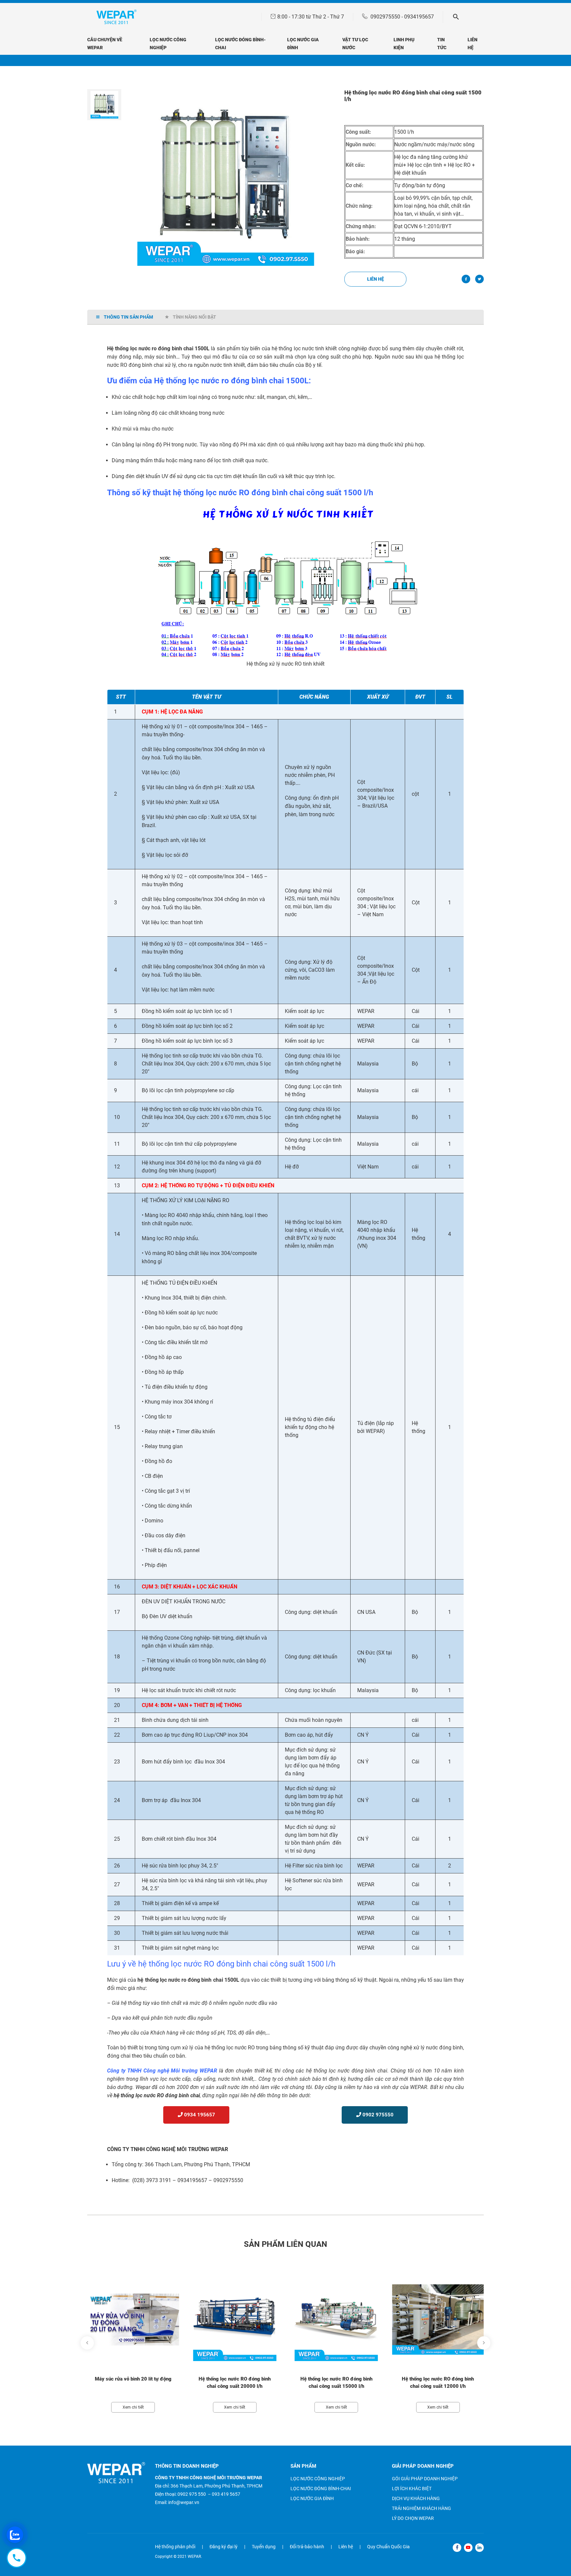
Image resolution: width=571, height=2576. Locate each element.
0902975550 (385, 17)
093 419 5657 (226, 2494)
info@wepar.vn (184, 2502)
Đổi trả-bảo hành (307, 2547)
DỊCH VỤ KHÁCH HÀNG (416, 2498)
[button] (104, 94)
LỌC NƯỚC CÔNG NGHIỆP (318, 2479)
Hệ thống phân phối (175, 2547)
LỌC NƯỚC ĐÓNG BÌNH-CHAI (321, 2489)
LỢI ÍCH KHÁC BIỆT (412, 2489)
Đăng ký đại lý (224, 2547)
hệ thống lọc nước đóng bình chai (347, 2071)
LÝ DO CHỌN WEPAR (413, 2518)
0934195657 (419, 17)
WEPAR (208, 2071)
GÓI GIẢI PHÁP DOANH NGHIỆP (425, 2479)
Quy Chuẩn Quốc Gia (388, 2547)
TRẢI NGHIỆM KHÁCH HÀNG (421, 2508)
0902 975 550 (192, 2494)
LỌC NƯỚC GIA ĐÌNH (312, 2498)
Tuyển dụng (264, 2547)
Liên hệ (376, 279)
